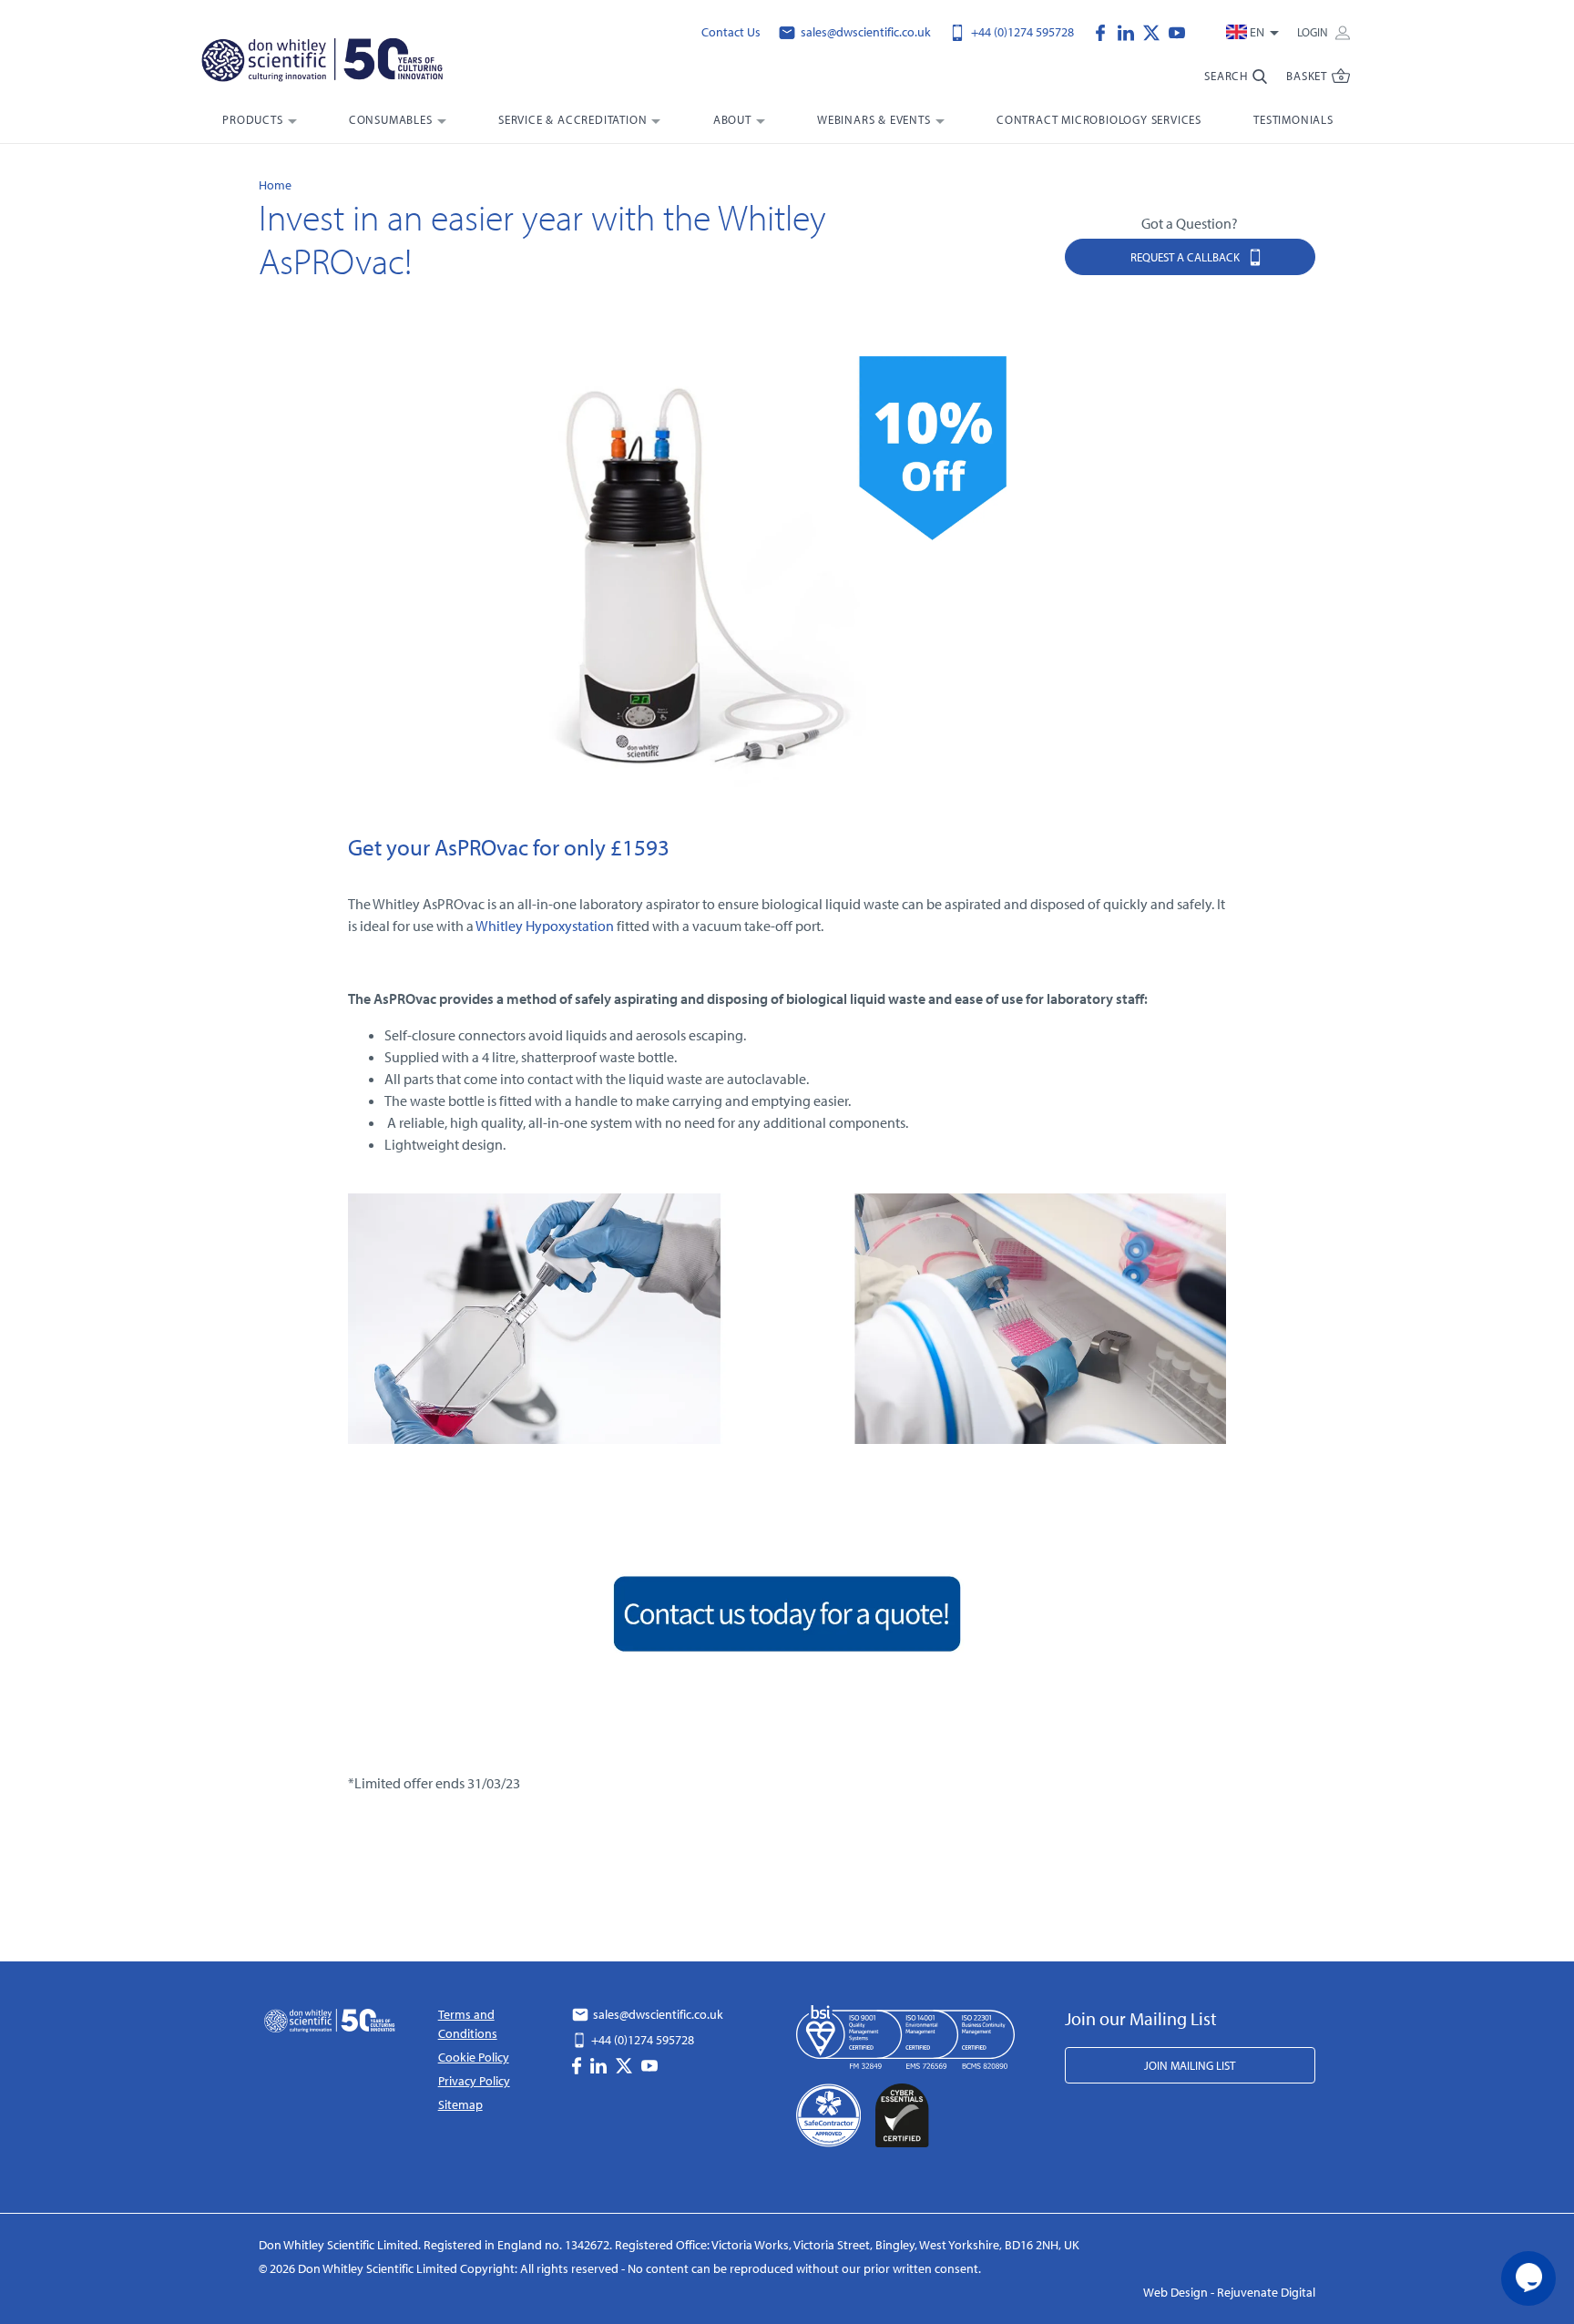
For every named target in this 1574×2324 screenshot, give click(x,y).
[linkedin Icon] (1130, 31)
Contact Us (731, 32)
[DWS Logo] (344, 64)
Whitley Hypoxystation (545, 926)
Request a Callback (1186, 257)
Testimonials (1293, 119)
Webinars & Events (874, 119)
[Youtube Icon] (1177, 31)
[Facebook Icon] (1105, 31)
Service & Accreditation (572, 119)
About (732, 119)
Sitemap (460, 2104)
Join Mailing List (1190, 2065)
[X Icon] (1156, 31)
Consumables (391, 119)
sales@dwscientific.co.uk (864, 32)
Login (1314, 32)
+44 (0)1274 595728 (1021, 32)
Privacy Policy (474, 2081)
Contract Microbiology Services (1099, 119)
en (1257, 32)
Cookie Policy (474, 2057)
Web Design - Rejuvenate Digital (1229, 2292)
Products (252, 119)
